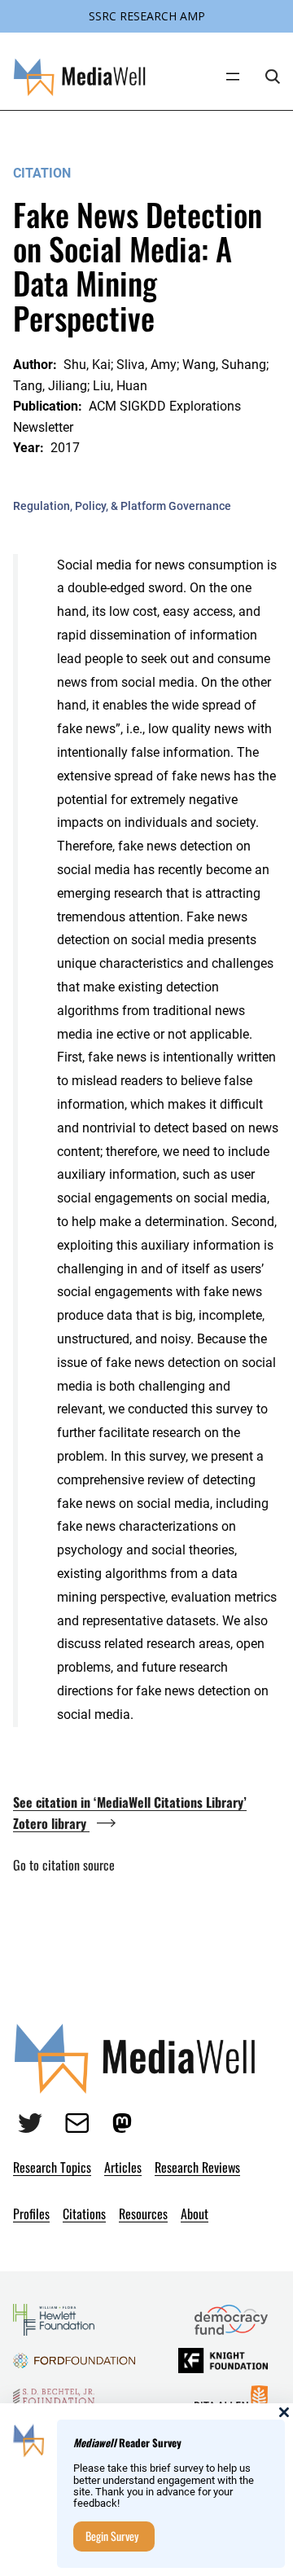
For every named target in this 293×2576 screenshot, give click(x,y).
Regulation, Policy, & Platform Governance (122, 506)
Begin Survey (112, 2536)
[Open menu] (233, 77)
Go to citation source (64, 1865)
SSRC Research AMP (147, 16)
